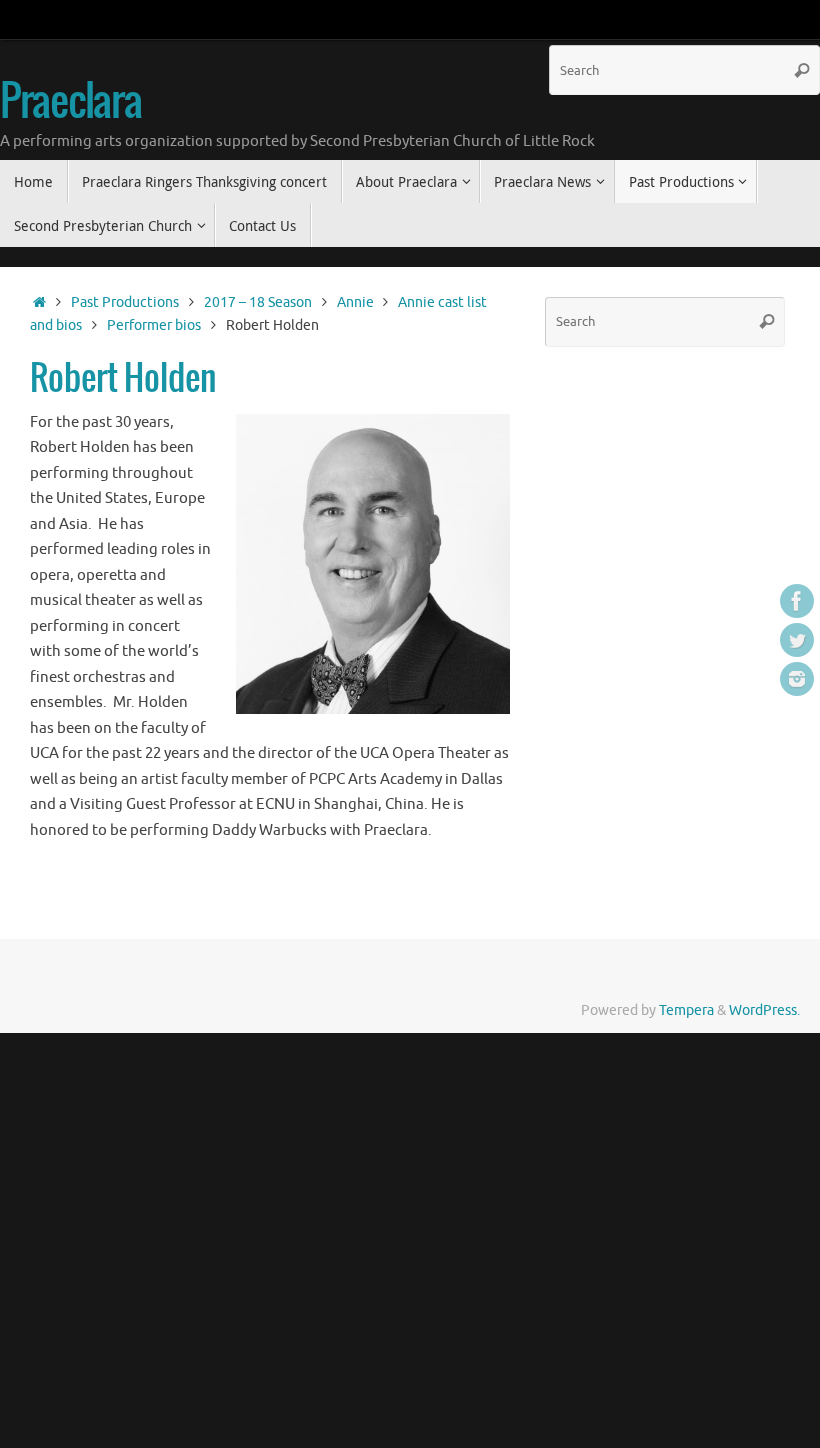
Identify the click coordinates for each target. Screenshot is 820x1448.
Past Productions (125, 302)
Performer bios (154, 325)
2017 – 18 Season (258, 302)
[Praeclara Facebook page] (797, 601)
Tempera (686, 1010)
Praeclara (71, 103)
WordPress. (764, 1010)
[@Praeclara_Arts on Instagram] (797, 679)
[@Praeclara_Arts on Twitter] (797, 640)
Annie (355, 302)
